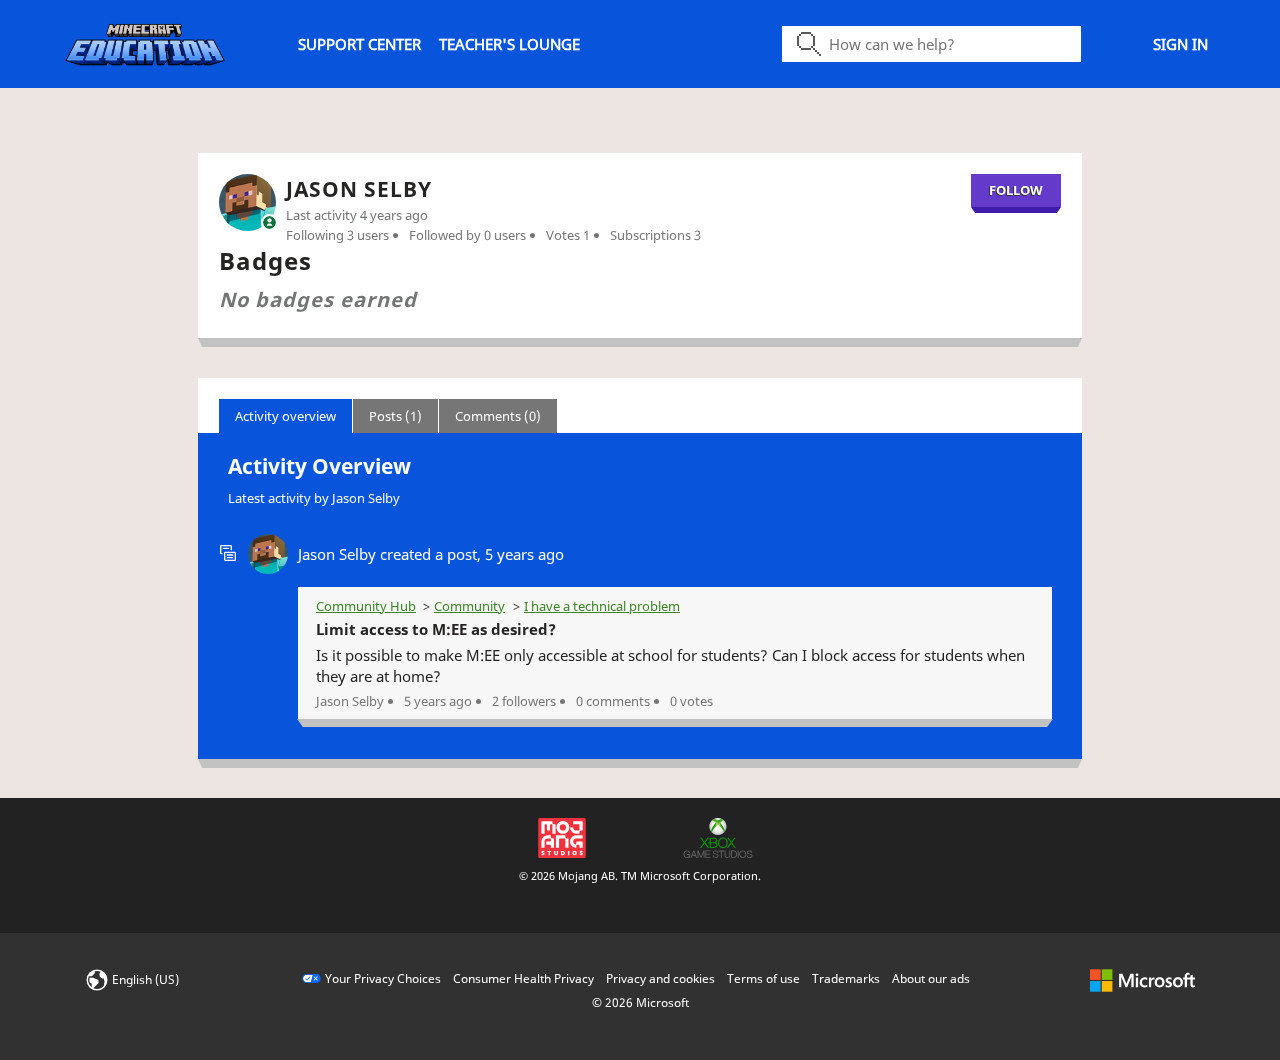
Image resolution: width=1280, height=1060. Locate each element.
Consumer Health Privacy (523, 978)
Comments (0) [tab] (498, 416)
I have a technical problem (602, 606)
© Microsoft (640, 1002)
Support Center (359, 44)
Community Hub (366, 606)
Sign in (1180, 44)
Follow (1016, 190)
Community (469, 606)
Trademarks (846, 978)
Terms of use (763, 978)
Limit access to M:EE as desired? (436, 629)
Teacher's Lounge (509, 44)
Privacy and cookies (660, 978)
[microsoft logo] (1142, 978)
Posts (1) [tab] (395, 416)
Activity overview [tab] (285, 416)
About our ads (931, 978)
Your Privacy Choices (383, 978)
